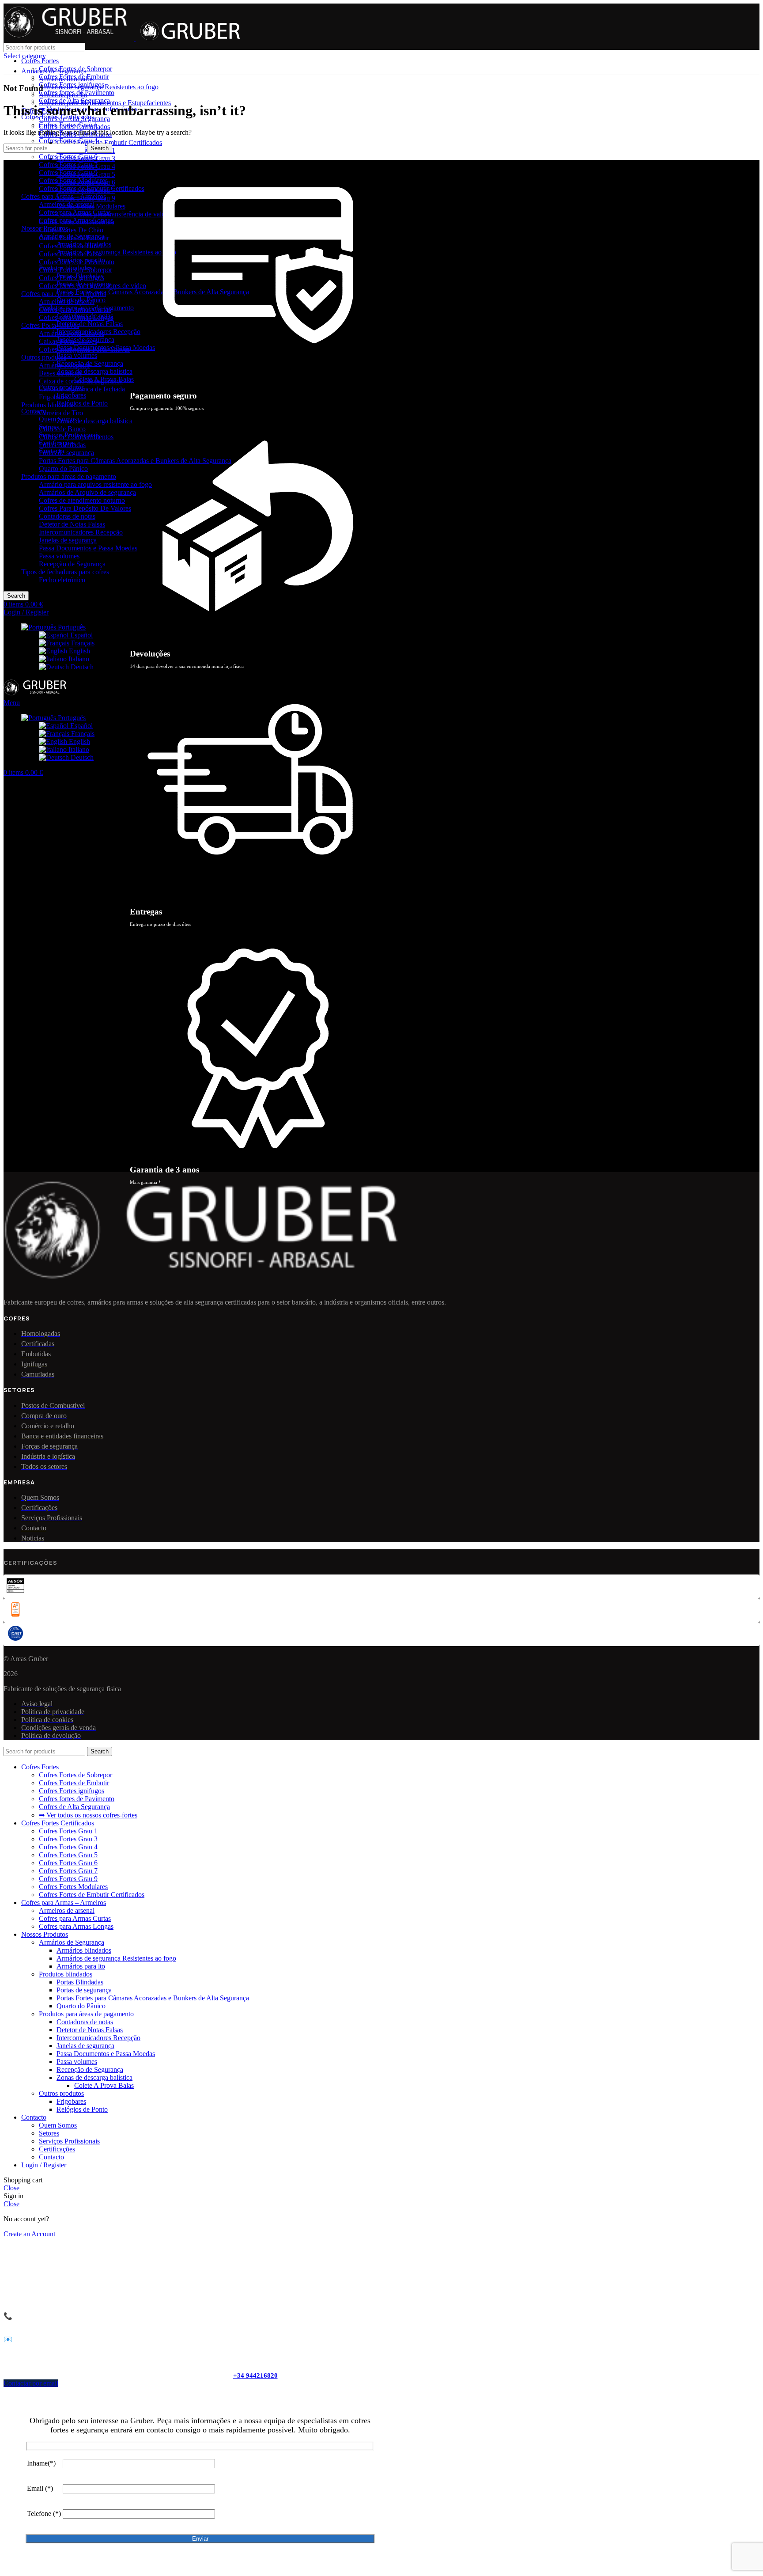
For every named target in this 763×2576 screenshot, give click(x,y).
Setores (49, 427)
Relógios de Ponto (82, 403)
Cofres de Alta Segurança (74, 101)
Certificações (57, 443)
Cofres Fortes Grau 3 (68, 1839)
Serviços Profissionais (69, 435)
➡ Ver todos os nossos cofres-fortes (88, 1815)
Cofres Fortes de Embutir (74, 77)
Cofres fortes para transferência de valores (115, 214)
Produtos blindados (48, 405)
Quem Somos (58, 419)
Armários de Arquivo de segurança (87, 492)
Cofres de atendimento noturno (82, 500)
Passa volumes (59, 556)
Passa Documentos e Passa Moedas (88, 548)
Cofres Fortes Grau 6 (68, 157)
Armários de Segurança (72, 236)
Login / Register (44, 2165)
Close (11, 2188)
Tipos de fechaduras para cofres (65, 572)
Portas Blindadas (80, 276)
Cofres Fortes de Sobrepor (76, 69)
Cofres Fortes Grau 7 (68, 165)
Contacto (51, 451)
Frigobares (54, 397)
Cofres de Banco (62, 429)
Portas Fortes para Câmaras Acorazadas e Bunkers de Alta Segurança (135, 461)
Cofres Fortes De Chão (71, 230)
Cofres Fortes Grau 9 (68, 173)
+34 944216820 (255, 2375)
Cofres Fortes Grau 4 (68, 141)
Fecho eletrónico (62, 580)
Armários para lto (81, 260)
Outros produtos (44, 357)
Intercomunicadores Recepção (81, 532)
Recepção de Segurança (72, 564)
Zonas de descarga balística (94, 421)
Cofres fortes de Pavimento (77, 93)
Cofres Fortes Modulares (73, 180)
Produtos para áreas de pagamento (69, 476)
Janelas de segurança (68, 540)
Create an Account (29, 2234)
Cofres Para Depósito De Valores (85, 508)
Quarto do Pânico (63, 469)
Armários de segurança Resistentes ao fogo (116, 252)
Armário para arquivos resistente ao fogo (95, 484)
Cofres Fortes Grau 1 (68, 125)
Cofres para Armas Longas (76, 220)
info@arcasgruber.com (67, 2339)
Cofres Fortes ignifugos (72, 85)
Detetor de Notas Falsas (72, 524)
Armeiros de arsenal (67, 204)
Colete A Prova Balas (104, 379)
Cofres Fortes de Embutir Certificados (109, 142)
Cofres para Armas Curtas (75, 212)
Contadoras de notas (67, 516)
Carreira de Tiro (61, 413)
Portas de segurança (66, 453)
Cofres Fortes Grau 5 (68, 1855)
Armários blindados (84, 244)
